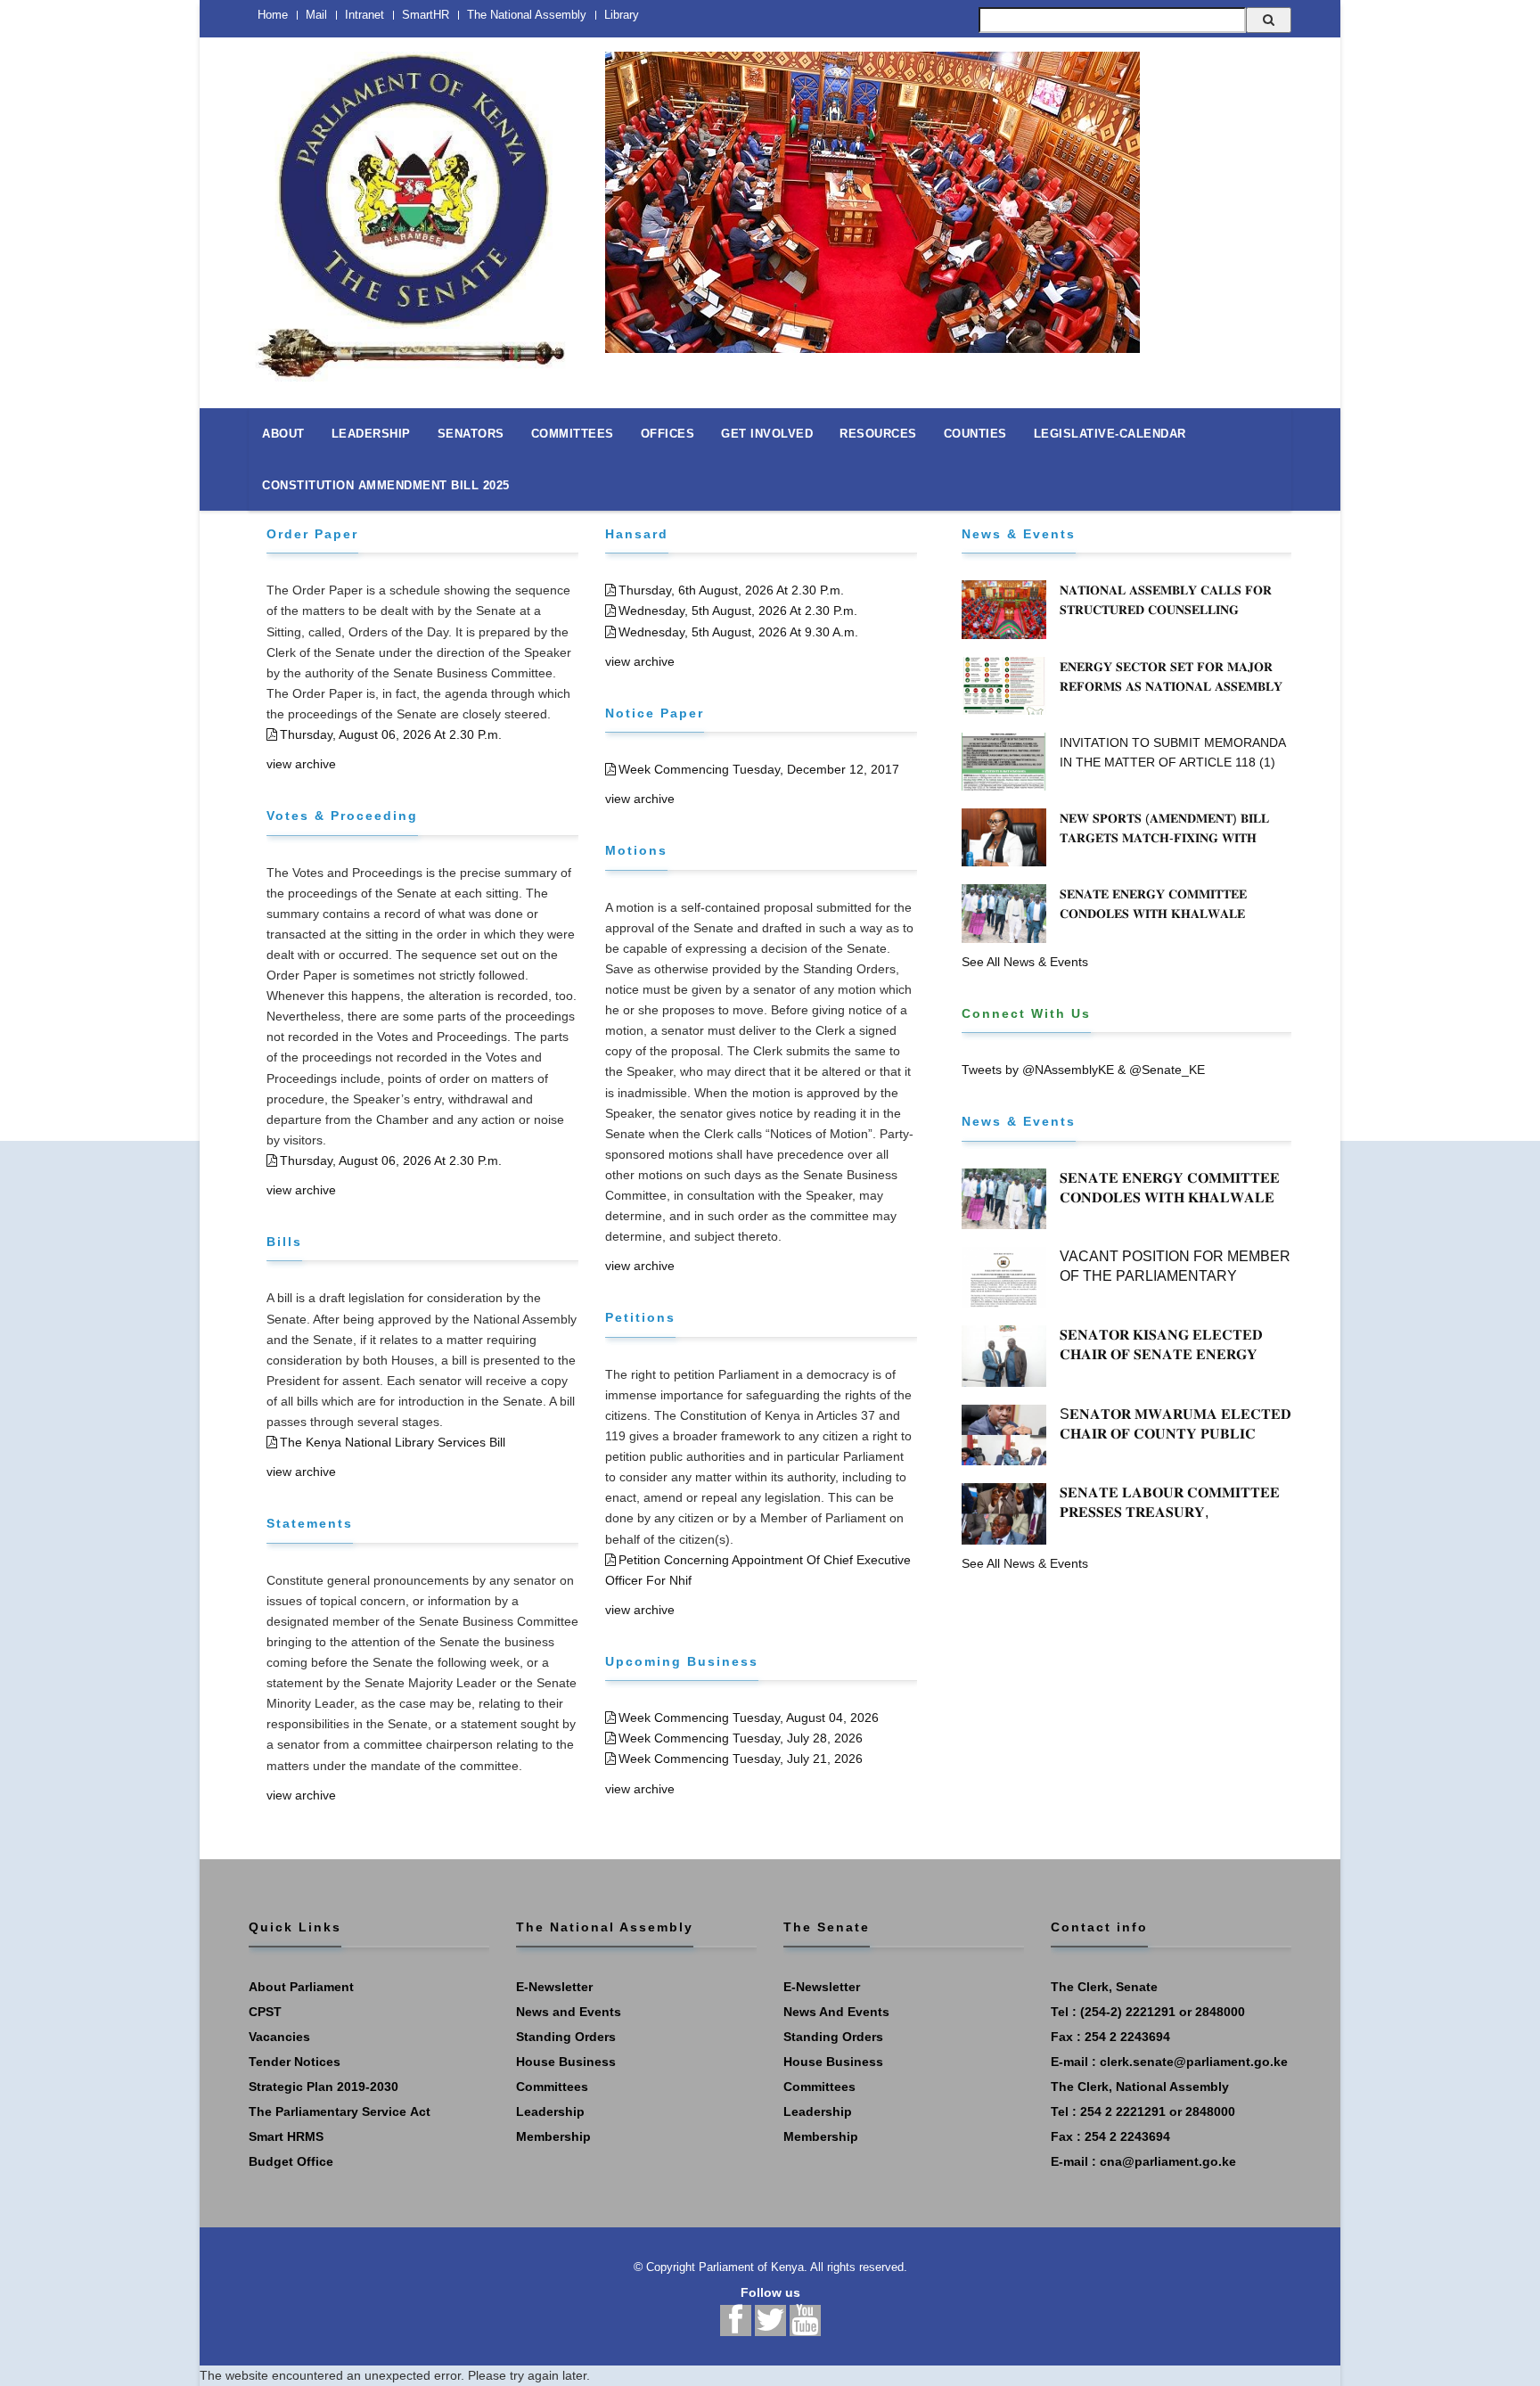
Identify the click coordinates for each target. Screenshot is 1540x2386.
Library (622, 15)
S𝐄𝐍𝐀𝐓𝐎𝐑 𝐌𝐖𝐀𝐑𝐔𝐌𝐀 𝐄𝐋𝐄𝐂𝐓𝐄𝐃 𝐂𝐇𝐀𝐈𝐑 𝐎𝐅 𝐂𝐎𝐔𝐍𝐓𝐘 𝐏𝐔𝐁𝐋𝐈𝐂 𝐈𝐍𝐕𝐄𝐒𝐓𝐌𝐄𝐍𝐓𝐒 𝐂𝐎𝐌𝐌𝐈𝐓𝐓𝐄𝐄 (1175, 1434)
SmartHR (426, 15)
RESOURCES (878, 434)
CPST (265, 2012)
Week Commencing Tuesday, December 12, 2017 (759, 769)
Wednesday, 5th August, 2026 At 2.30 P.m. (738, 611)
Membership (553, 2136)
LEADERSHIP (371, 434)
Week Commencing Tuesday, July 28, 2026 (741, 1738)
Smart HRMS (286, 2136)
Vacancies (279, 2037)
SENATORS (471, 434)
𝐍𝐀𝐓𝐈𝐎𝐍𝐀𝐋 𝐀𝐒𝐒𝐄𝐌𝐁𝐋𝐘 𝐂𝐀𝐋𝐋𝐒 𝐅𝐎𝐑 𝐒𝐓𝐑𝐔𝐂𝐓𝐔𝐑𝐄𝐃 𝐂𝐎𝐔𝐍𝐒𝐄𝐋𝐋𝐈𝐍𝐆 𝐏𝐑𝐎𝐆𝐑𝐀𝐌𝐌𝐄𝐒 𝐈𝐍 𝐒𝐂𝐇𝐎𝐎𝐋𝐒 (1166, 610)
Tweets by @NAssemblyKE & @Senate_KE (1083, 1070)
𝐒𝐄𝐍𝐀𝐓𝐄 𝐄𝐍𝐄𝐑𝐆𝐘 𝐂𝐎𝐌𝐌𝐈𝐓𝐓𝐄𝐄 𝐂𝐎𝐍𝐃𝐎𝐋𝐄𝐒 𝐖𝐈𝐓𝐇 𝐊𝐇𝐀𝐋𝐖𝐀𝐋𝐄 (1153, 904)
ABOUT (283, 434)
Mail (316, 15)
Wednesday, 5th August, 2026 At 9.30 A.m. (738, 632)
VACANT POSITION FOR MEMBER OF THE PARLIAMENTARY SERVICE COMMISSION (1175, 1276)
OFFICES (668, 434)
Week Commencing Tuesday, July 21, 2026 (741, 1759)
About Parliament (301, 1987)
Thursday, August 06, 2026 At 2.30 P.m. (391, 734)
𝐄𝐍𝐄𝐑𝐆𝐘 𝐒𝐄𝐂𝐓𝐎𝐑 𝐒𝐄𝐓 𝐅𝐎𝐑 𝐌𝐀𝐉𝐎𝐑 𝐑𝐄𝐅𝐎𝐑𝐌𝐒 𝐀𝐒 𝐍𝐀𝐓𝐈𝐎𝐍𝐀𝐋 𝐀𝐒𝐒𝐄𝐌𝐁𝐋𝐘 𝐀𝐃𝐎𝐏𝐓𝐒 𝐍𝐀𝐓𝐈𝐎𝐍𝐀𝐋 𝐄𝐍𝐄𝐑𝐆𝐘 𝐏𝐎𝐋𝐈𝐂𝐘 (1174, 686)
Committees (552, 2087)
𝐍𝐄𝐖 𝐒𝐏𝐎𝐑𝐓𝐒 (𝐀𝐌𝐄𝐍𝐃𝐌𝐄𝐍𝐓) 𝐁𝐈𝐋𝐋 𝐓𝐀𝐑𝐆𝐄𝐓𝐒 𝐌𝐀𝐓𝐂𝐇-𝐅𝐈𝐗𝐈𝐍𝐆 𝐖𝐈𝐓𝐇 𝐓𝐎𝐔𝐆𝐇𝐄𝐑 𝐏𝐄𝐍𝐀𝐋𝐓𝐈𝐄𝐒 (1164, 838)
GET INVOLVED (767, 434)
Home (273, 15)
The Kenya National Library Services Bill (393, 1442)
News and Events (569, 2012)
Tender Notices (295, 2062)
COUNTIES (975, 434)
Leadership (550, 2111)
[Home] (414, 207)
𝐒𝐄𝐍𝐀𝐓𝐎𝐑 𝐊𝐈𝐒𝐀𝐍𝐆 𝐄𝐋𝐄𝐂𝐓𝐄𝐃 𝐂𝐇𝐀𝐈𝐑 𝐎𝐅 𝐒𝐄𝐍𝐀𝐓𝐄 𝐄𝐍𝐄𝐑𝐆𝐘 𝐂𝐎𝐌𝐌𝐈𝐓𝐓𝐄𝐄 (1161, 1354)
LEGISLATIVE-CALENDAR (1110, 434)
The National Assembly (527, 15)
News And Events (836, 2012)
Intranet (365, 15)
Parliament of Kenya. (753, 2267)
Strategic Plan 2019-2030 (324, 2087)
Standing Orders (566, 2037)
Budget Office (291, 2161)
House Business (566, 2062)
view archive (301, 764)
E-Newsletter (554, 1987)
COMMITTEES (573, 434)
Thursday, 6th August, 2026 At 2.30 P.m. (731, 590)
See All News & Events (1025, 962)
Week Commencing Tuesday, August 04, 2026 (749, 1718)
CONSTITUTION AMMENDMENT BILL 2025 (386, 485)
